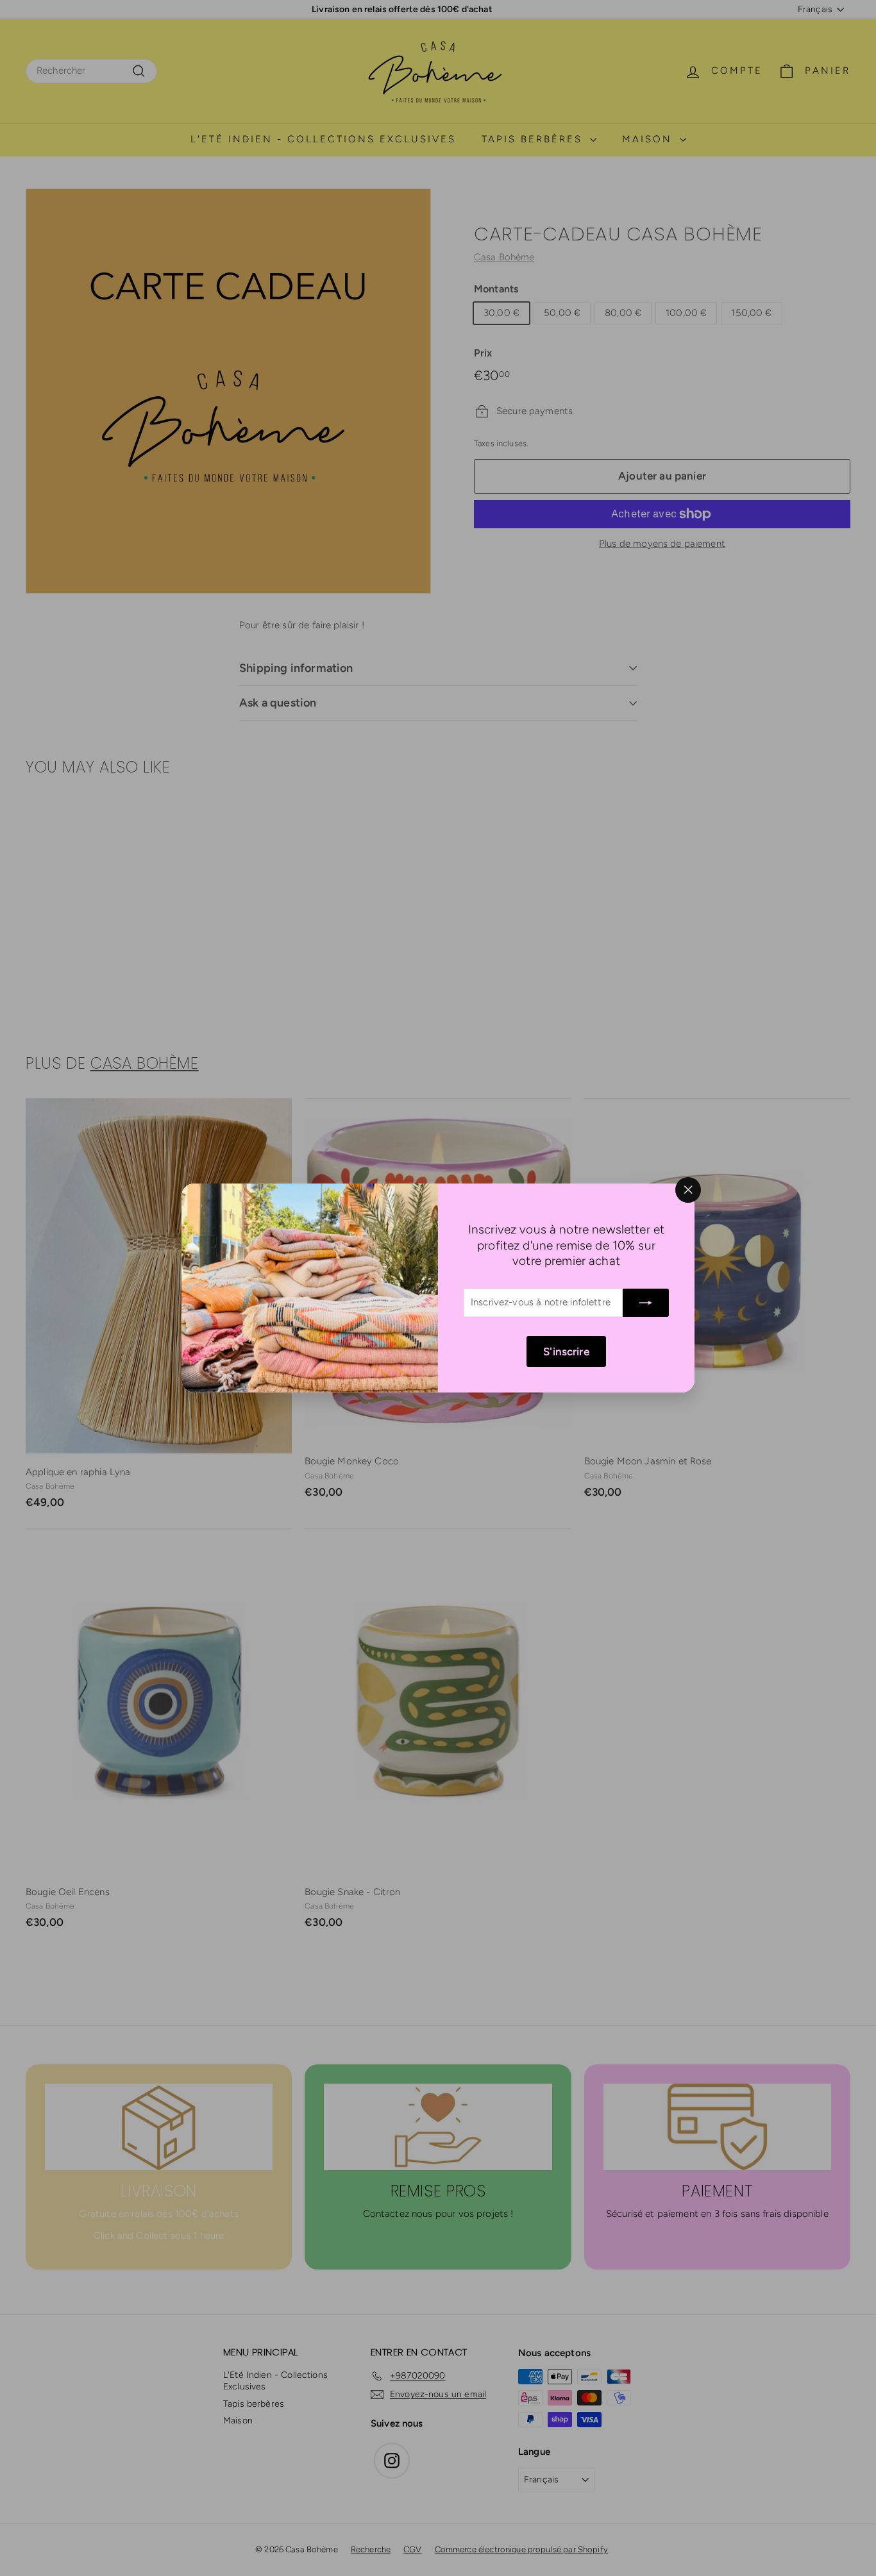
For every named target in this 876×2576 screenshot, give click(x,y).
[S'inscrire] (646, 1303)
